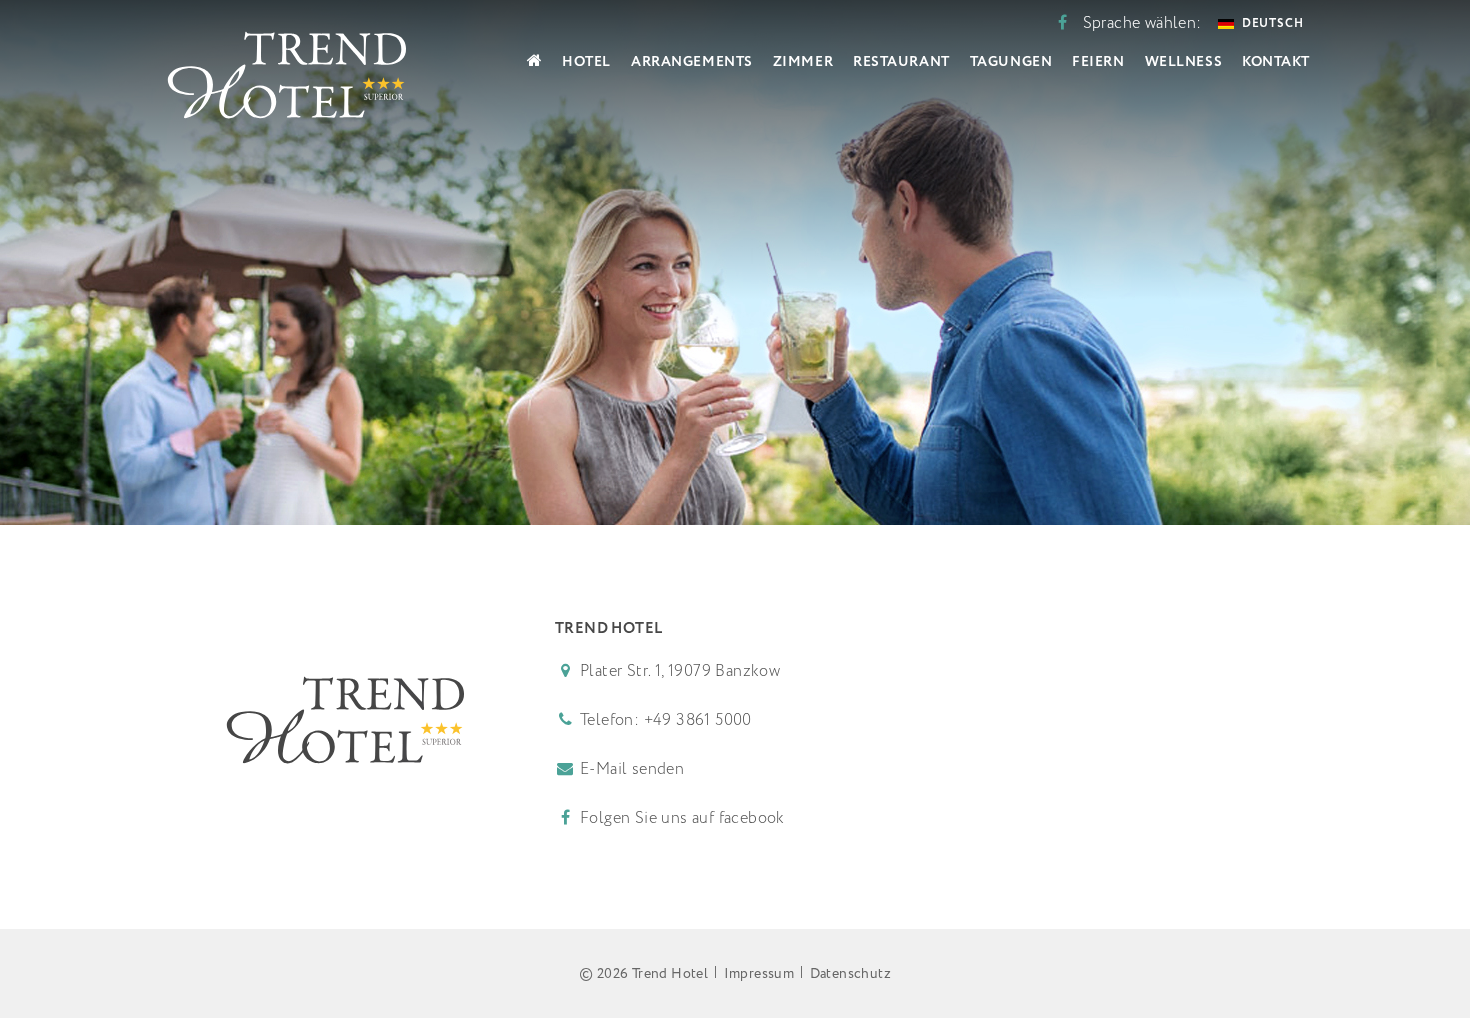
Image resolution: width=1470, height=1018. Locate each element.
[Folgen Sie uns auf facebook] (1062, 23)
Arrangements (692, 62)
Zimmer (803, 62)
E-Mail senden (632, 769)
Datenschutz (850, 974)
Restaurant (901, 62)
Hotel (586, 62)
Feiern (1098, 62)
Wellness (1183, 62)
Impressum (759, 974)
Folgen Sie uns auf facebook (680, 818)
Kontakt (1276, 62)
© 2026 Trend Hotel (643, 974)
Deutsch (1273, 23)
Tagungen (1011, 62)
